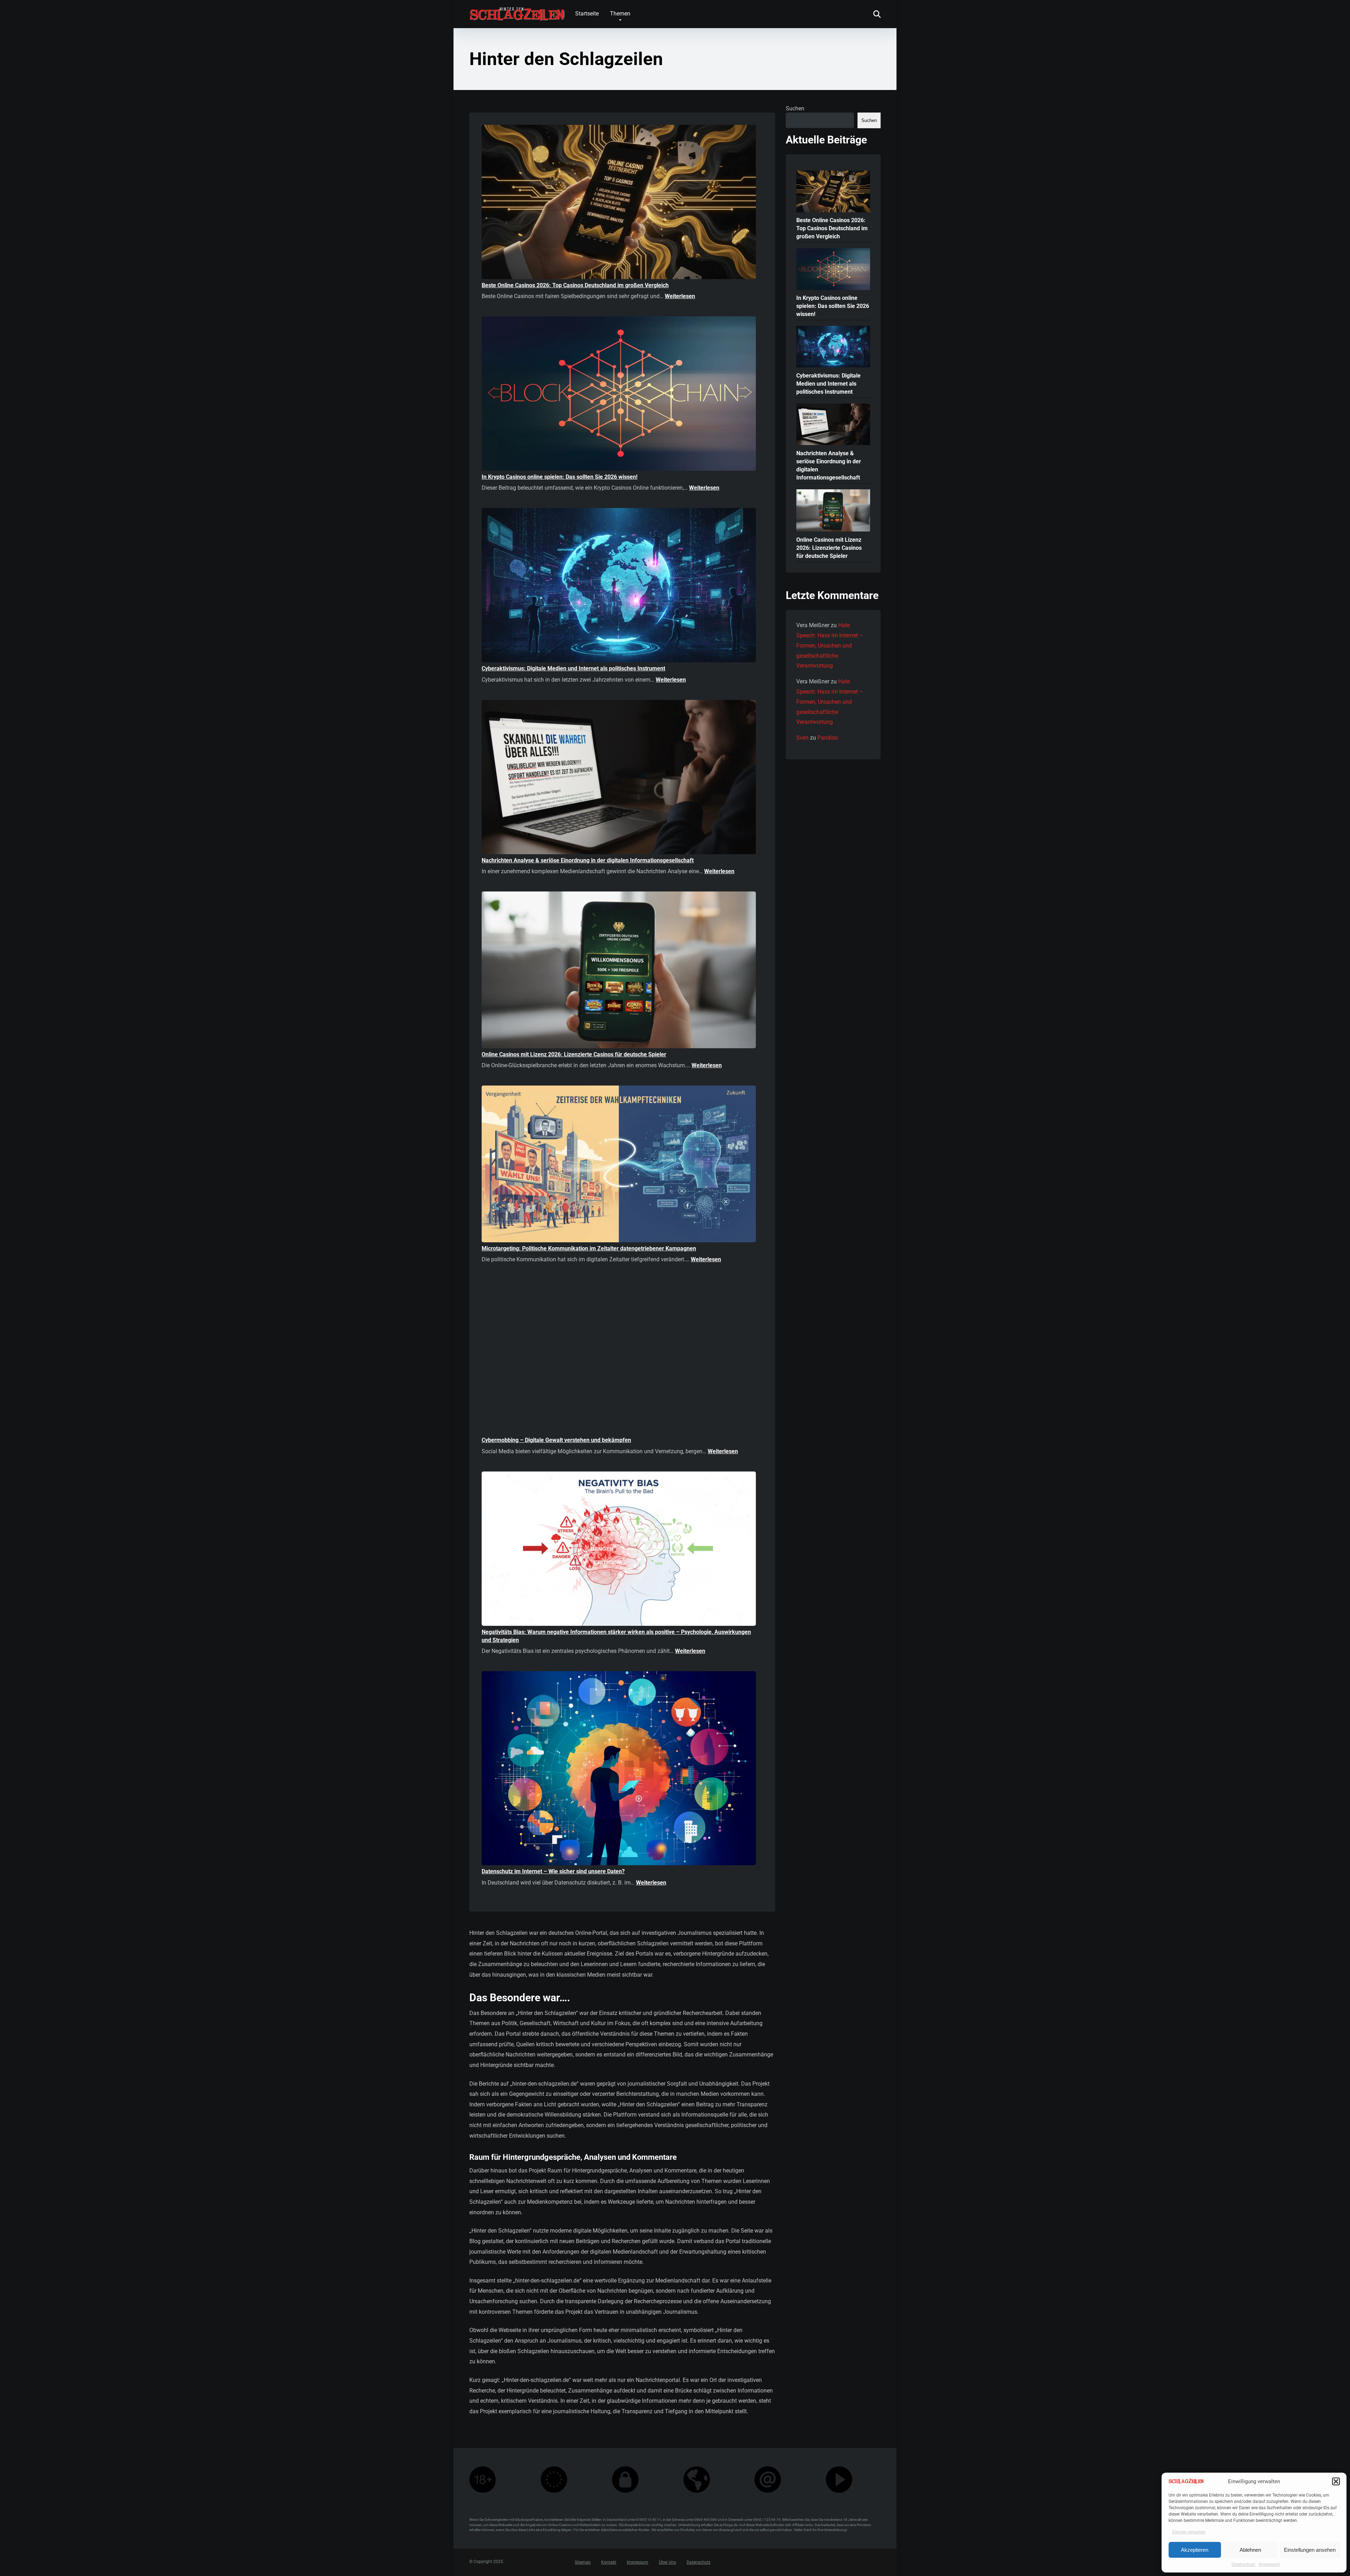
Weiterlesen (680, 296)
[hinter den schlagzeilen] (517, 11)
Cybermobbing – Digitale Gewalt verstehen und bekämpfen (556, 1440)
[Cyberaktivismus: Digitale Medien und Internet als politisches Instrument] (619, 586)
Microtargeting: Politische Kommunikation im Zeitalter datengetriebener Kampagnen (589, 1248)
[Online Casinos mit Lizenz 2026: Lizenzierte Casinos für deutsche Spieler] (619, 971)
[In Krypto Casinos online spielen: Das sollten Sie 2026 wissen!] (619, 395)
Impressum (1270, 2564)
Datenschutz (1243, 2564)
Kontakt (609, 2563)
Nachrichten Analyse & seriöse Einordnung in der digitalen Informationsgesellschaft (588, 860)
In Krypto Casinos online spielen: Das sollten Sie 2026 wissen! (560, 477)
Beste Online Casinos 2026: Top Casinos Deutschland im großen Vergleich (575, 285)
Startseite (587, 14)
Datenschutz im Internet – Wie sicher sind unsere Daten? (553, 1871)
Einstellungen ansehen (1310, 2550)
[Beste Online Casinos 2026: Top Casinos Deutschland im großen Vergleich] (619, 203)
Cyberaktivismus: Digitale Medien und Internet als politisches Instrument (573, 668)
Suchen (795, 108)
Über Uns (667, 2563)
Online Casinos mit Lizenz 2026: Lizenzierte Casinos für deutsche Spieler (574, 1054)
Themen (620, 14)
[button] (1336, 2481)
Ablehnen (1250, 2550)
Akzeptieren (1195, 2550)
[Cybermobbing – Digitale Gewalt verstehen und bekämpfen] (619, 1358)
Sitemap (583, 2563)
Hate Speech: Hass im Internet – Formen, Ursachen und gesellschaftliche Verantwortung (830, 645)
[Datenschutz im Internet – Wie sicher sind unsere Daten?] (619, 1769)
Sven (802, 738)
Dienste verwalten (1189, 2532)
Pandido (828, 738)
